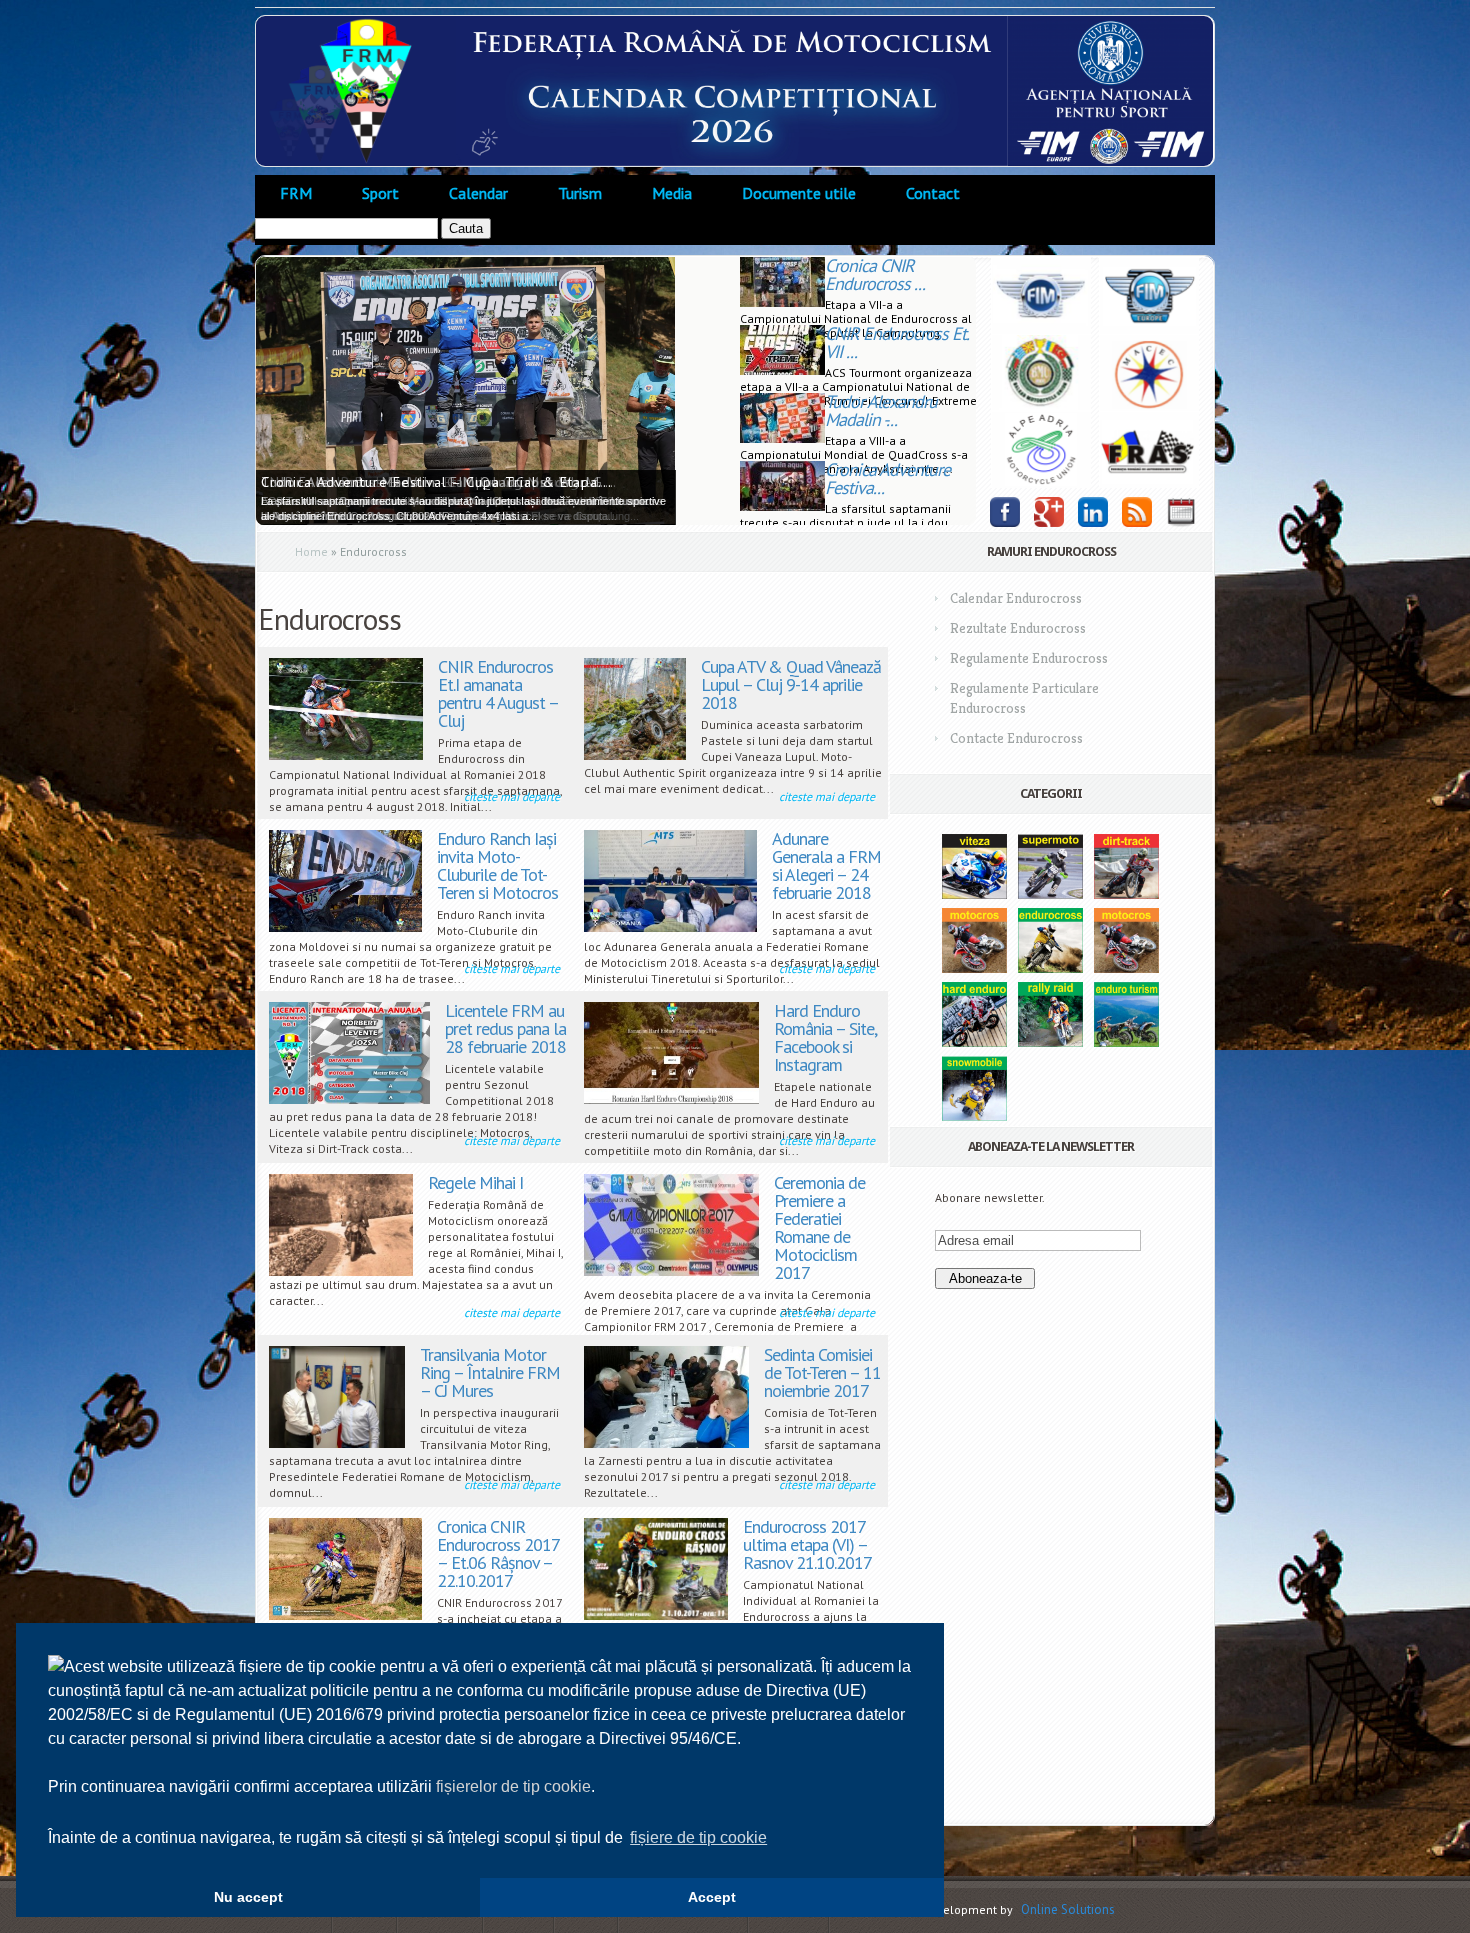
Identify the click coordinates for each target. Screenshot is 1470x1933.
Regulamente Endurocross (1029, 658)
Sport (380, 193)
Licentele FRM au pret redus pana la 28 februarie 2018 (505, 1028)
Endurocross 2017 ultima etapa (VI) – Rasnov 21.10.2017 (807, 1544)
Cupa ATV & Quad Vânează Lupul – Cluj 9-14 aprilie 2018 (791, 684)
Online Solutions (1068, 1909)
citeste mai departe (512, 796)
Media (672, 193)
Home (311, 551)
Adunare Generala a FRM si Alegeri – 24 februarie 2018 (826, 865)
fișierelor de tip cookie (513, 1786)
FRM (296, 193)
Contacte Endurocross (1016, 738)
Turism (580, 193)
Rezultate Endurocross (1018, 628)
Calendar (478, 193)
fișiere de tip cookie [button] (698, 1837)
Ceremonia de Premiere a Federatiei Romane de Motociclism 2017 (819, 1227)
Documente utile (799, 193)
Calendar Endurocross (1016, 598)
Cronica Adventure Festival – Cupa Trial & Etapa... (436, 482)
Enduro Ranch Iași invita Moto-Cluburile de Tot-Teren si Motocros (497, 865)
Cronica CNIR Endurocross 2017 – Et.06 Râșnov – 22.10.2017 (498, 1553)
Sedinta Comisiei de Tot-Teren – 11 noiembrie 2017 (822, 1372)
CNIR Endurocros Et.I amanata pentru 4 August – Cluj (498, 693)
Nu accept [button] (248, 1897)
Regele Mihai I (475, 1182)
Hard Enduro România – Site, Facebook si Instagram (825, 1037)
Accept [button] (712, 1897)
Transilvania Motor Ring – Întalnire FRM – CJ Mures (490, 1372)
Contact (933, 193)
